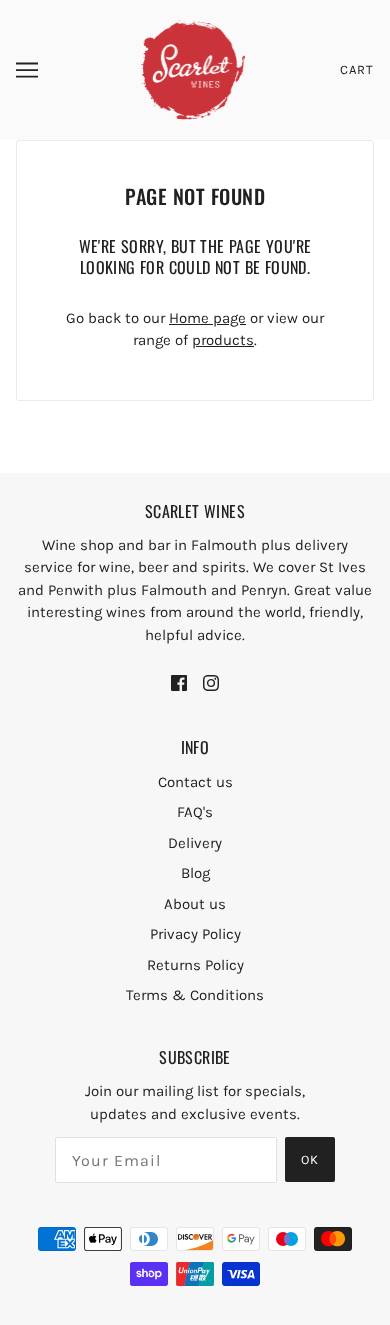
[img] (179, 682)
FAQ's (195, 812)
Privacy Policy (195, 934)
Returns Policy (195, 965)
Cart (357, 69)
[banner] (193, 69)
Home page (207, 318)
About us (195, 904)
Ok (310, 1159)
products (223, 340)
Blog (195, 873)
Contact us (195, 782)
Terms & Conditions (195, 995)
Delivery (195, 843)
